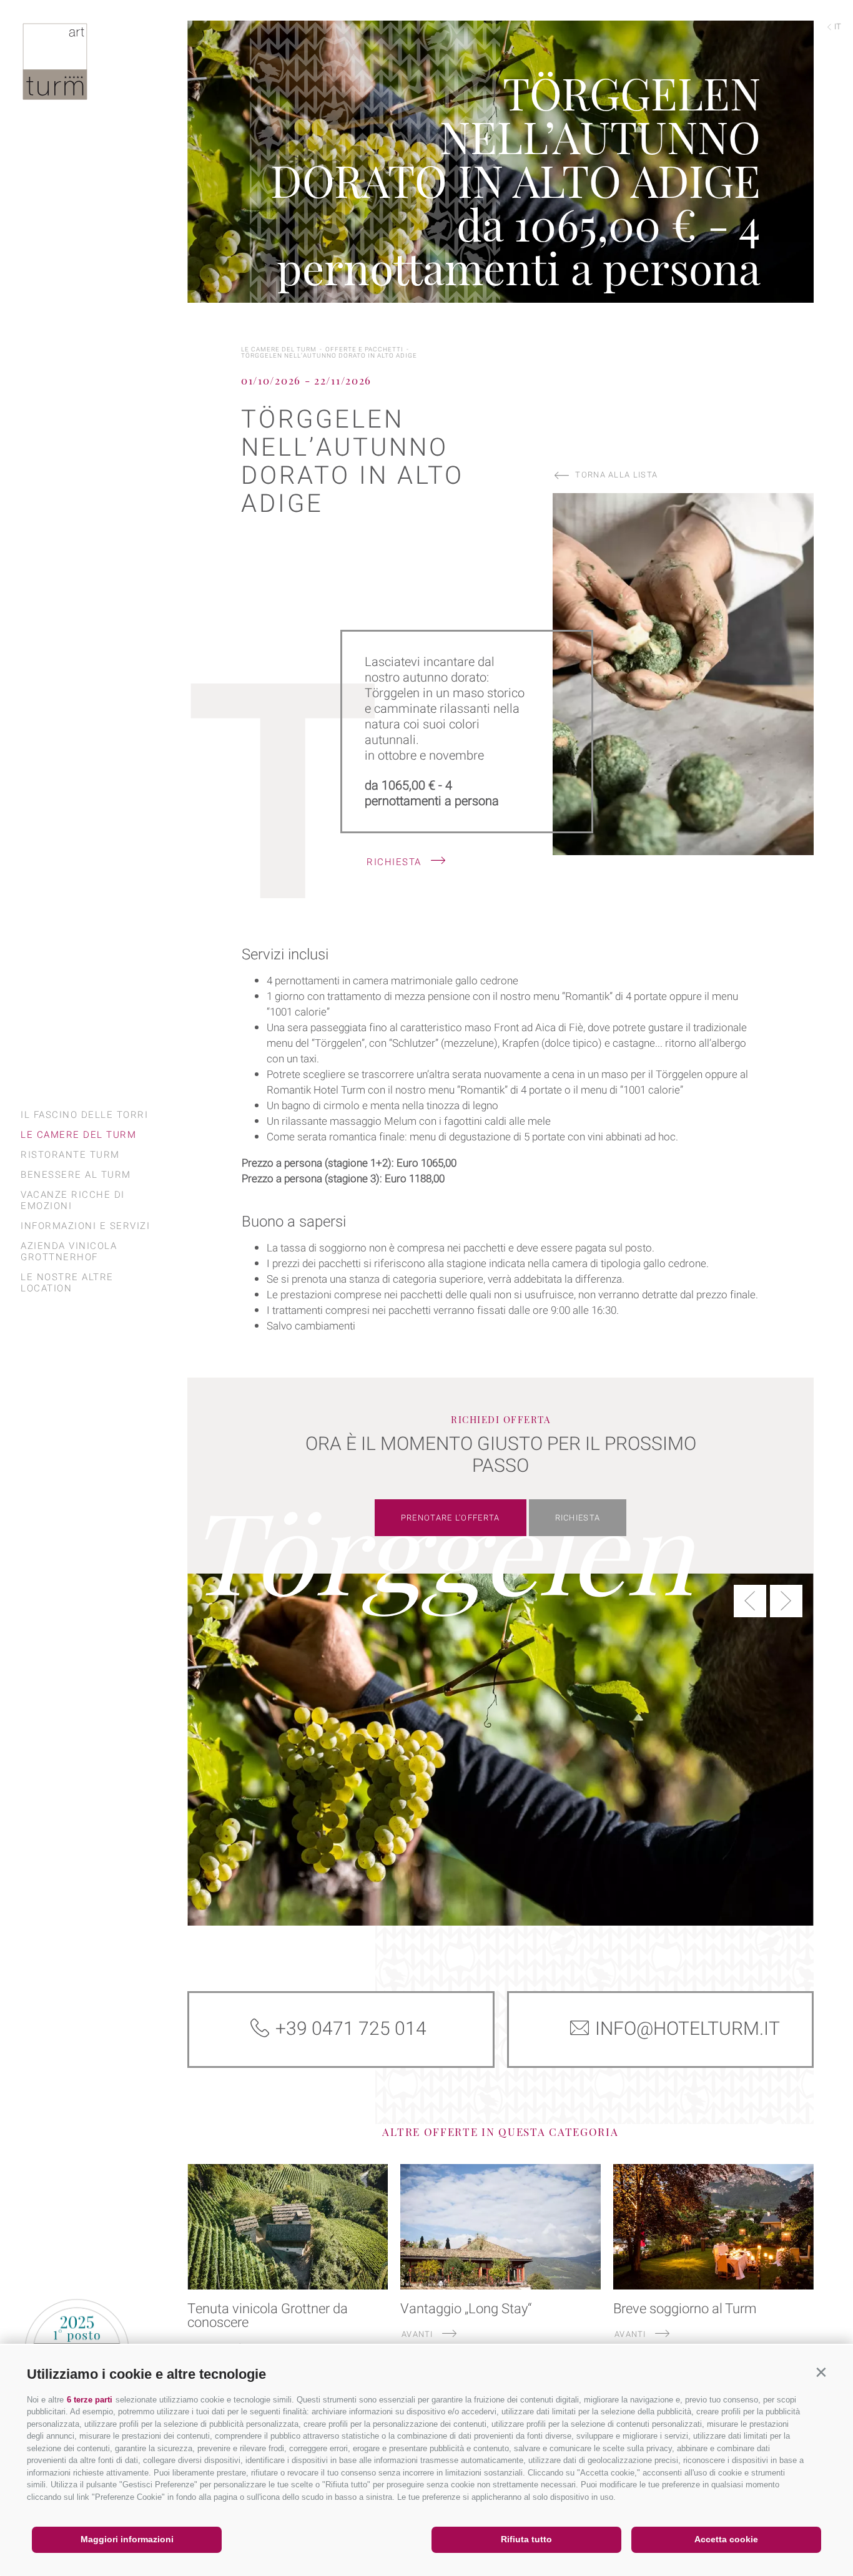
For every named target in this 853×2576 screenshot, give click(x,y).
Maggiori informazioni (127, 2539)
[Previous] (750, 1601)
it (837, 27)
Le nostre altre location (67, 1283)
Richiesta (396, 862)
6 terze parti (90, 2400)
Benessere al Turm (76, 1175)
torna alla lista (616, 475)
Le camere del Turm (78, 1135)
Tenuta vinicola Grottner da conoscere (268, 2316)
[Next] (786, 1601)
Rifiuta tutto (526, 2539)
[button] (821, 2372)
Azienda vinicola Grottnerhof (69, 1251)
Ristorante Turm (70, 1155)
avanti (419, 2334)
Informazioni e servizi (85, 1226)
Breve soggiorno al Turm (685, 2309)
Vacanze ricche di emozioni (73, 1200)
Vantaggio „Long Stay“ (466, 2309)
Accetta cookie (726, 2539)
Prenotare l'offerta (451, 1518)
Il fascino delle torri (84, 1115)
